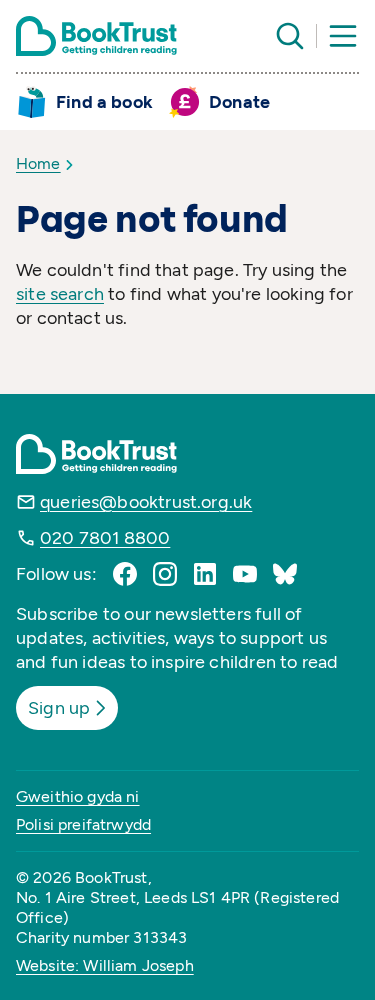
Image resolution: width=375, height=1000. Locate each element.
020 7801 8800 (105, 538)
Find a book (104, 102)
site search (60, 294)
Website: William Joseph (105, 965)
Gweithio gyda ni (78, 796)
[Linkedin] (205, 574)
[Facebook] (125, 574)
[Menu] (343, 36)
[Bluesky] (285, 574)
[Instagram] (165, 574)
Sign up (59, 708)
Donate (239, 102)
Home (38, 163)
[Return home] (96, 36)
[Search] (290, 36)
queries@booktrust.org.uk (146, 502)
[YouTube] (245, 574)
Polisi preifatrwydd (83, 824)
